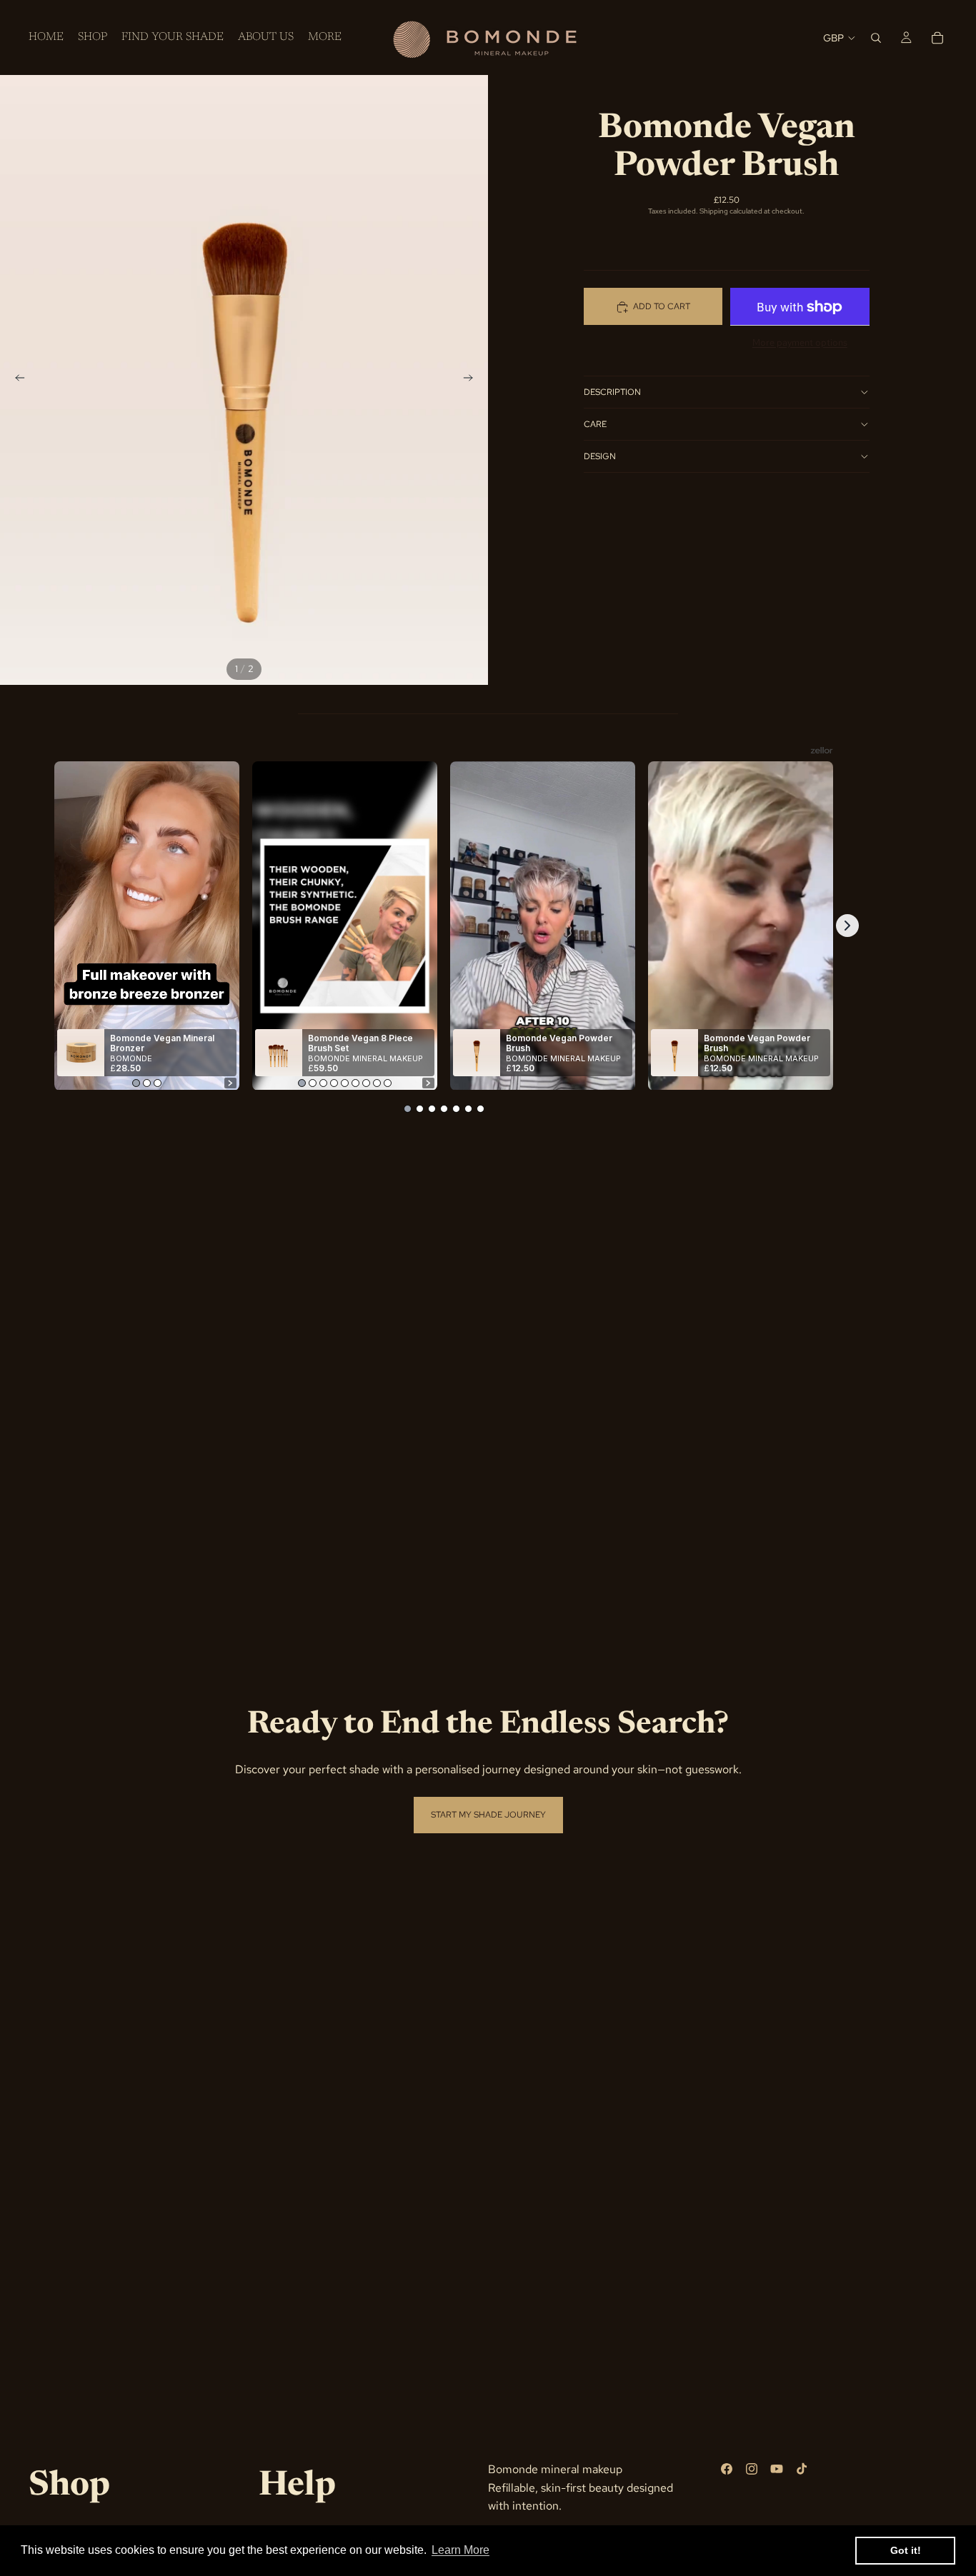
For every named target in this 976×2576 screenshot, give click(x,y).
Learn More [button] (460, 2550)
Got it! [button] (906, 2550)
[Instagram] (752, 2469)
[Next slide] (472, 380)
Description (612, 392)
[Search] (876, 38)
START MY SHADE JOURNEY (488, 1815)
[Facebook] (727, 2469)
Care (595, 424)
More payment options (800, 342)
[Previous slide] (16, 380)
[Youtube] (777, 2469)
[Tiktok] (802, 2469)
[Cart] (937, 38)
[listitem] (325, 37)
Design (600, 456)
